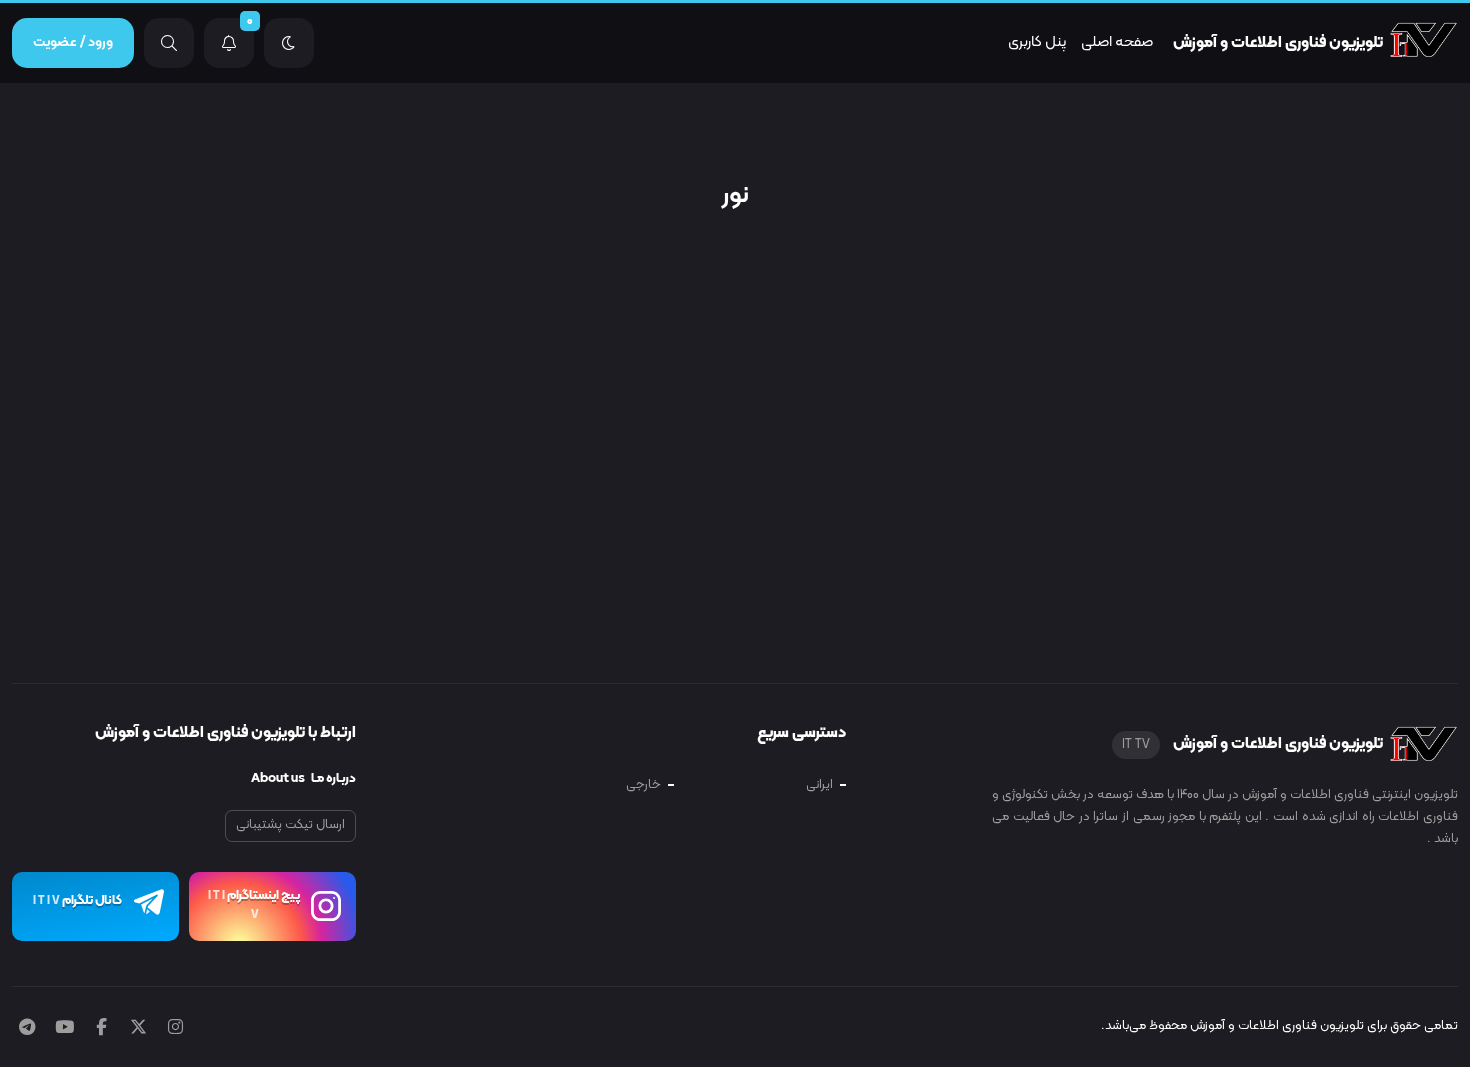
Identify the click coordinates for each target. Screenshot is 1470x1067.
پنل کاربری (1037, 42)
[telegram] (27, 1029)
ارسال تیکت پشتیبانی (290, 825)
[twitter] (138, 1029)
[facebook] (101, 1029)
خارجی (643, 785)
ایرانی (819, 785)
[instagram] (175, 1029)
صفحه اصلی (1117, 42)
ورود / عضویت (73, 42)
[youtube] (64, 1029)
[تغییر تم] (289, 43)
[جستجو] (169, 43)
